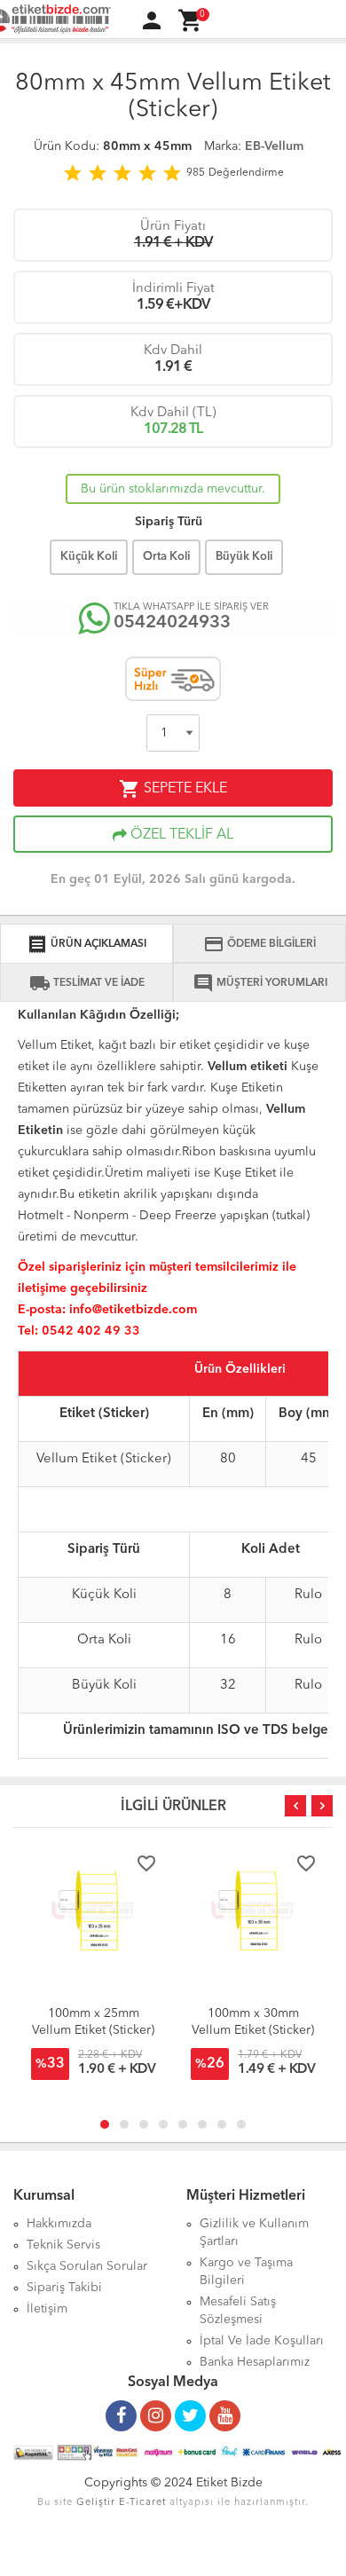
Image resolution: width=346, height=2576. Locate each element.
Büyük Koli (244, 557)
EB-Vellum (274, 146)
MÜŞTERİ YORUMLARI (260, 983)
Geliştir (96, 2503)
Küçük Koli (89, 557)
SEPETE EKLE (173, 789)
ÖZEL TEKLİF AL (180, 835)
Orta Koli (166, 557)
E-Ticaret (142, 2503)
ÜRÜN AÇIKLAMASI (86, 944)
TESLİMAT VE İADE (87, 983)
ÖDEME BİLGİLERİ (259, 944)
